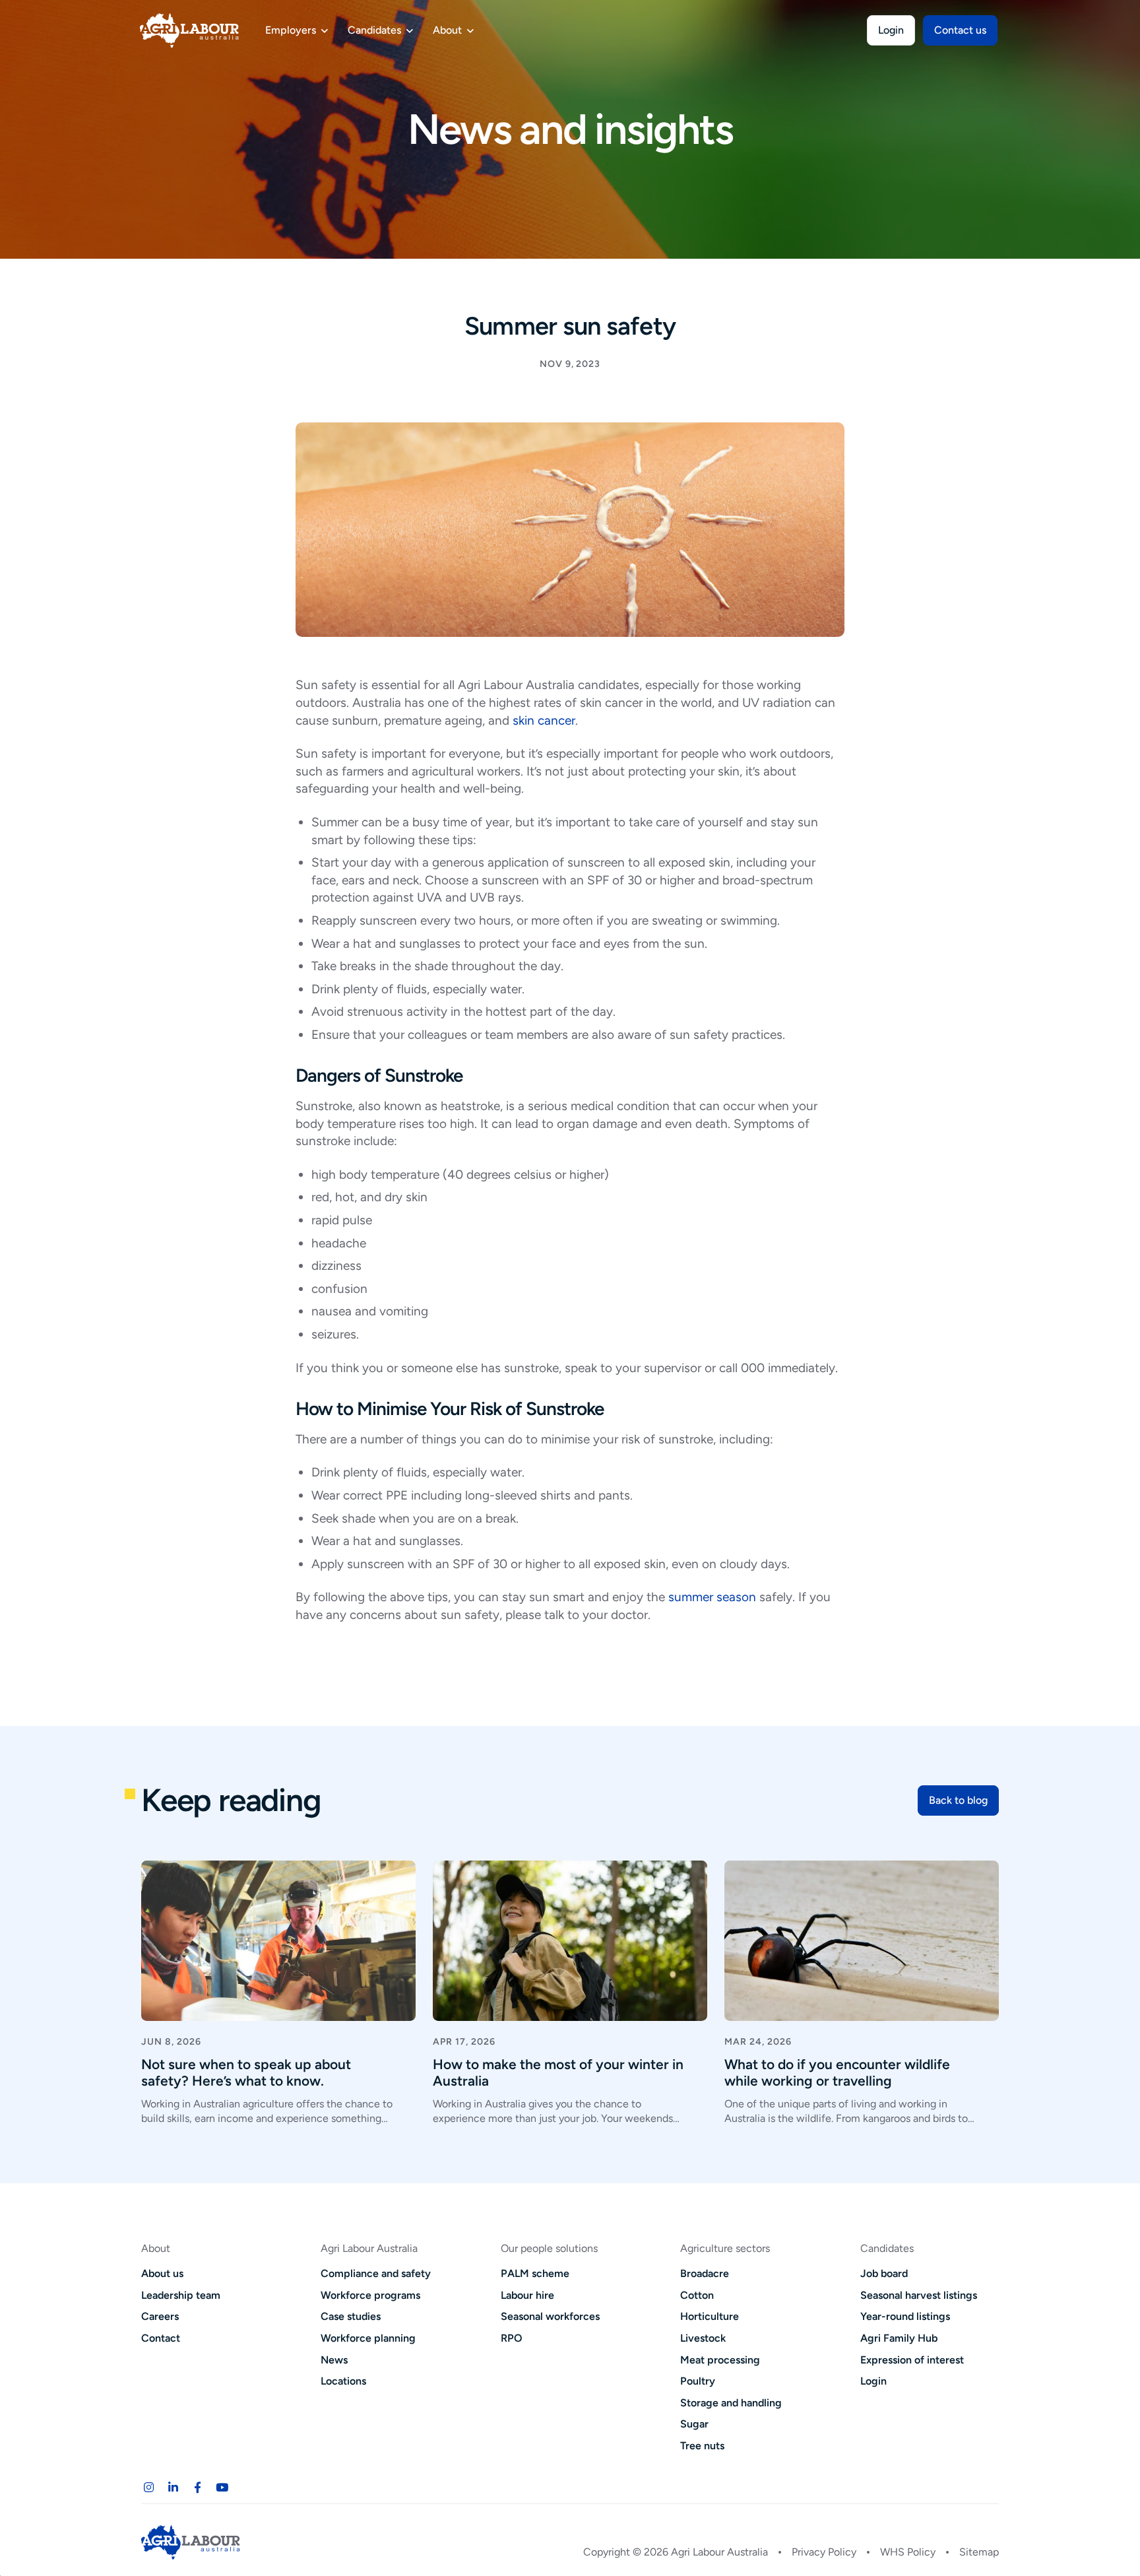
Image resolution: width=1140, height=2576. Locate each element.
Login (891, 30)
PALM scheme (535, 2273)
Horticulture (710, 2316)
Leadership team (181, 2295)
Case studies (351, 2316)
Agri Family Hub (899, 2338)
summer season (712, 1597)
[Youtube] (222, 2488)
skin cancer (544, 720)
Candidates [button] (374, 30)
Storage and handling (731, 2403)
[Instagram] (148, 2488)
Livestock (703, 2338)
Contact (161, 2338)
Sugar (694, 2424)
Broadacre (705, 2273)
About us (162, 2273)
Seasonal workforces (550, 2316)
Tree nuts (702, 2446)
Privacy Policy (824, 2552)
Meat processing (720, 2360)
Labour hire (527, 2295)
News (334, 2360)
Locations (343, 2381)
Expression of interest (912, 2360)
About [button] (447, 30)
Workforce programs (370, 2295)
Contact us (960, 30)
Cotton (697, 2295)
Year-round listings (905, 2316)
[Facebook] (197, 2488)
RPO (512, 2338)
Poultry (698, 2381)
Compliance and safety (376, 2273)
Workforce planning (368, 2338)
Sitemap (979, 2552)
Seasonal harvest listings (919, 2295)
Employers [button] (291, 30)
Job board (884, 2273)
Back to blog (958, 1800)
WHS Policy (908, 2552)
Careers (160, 2316)
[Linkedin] (173, 2488)
